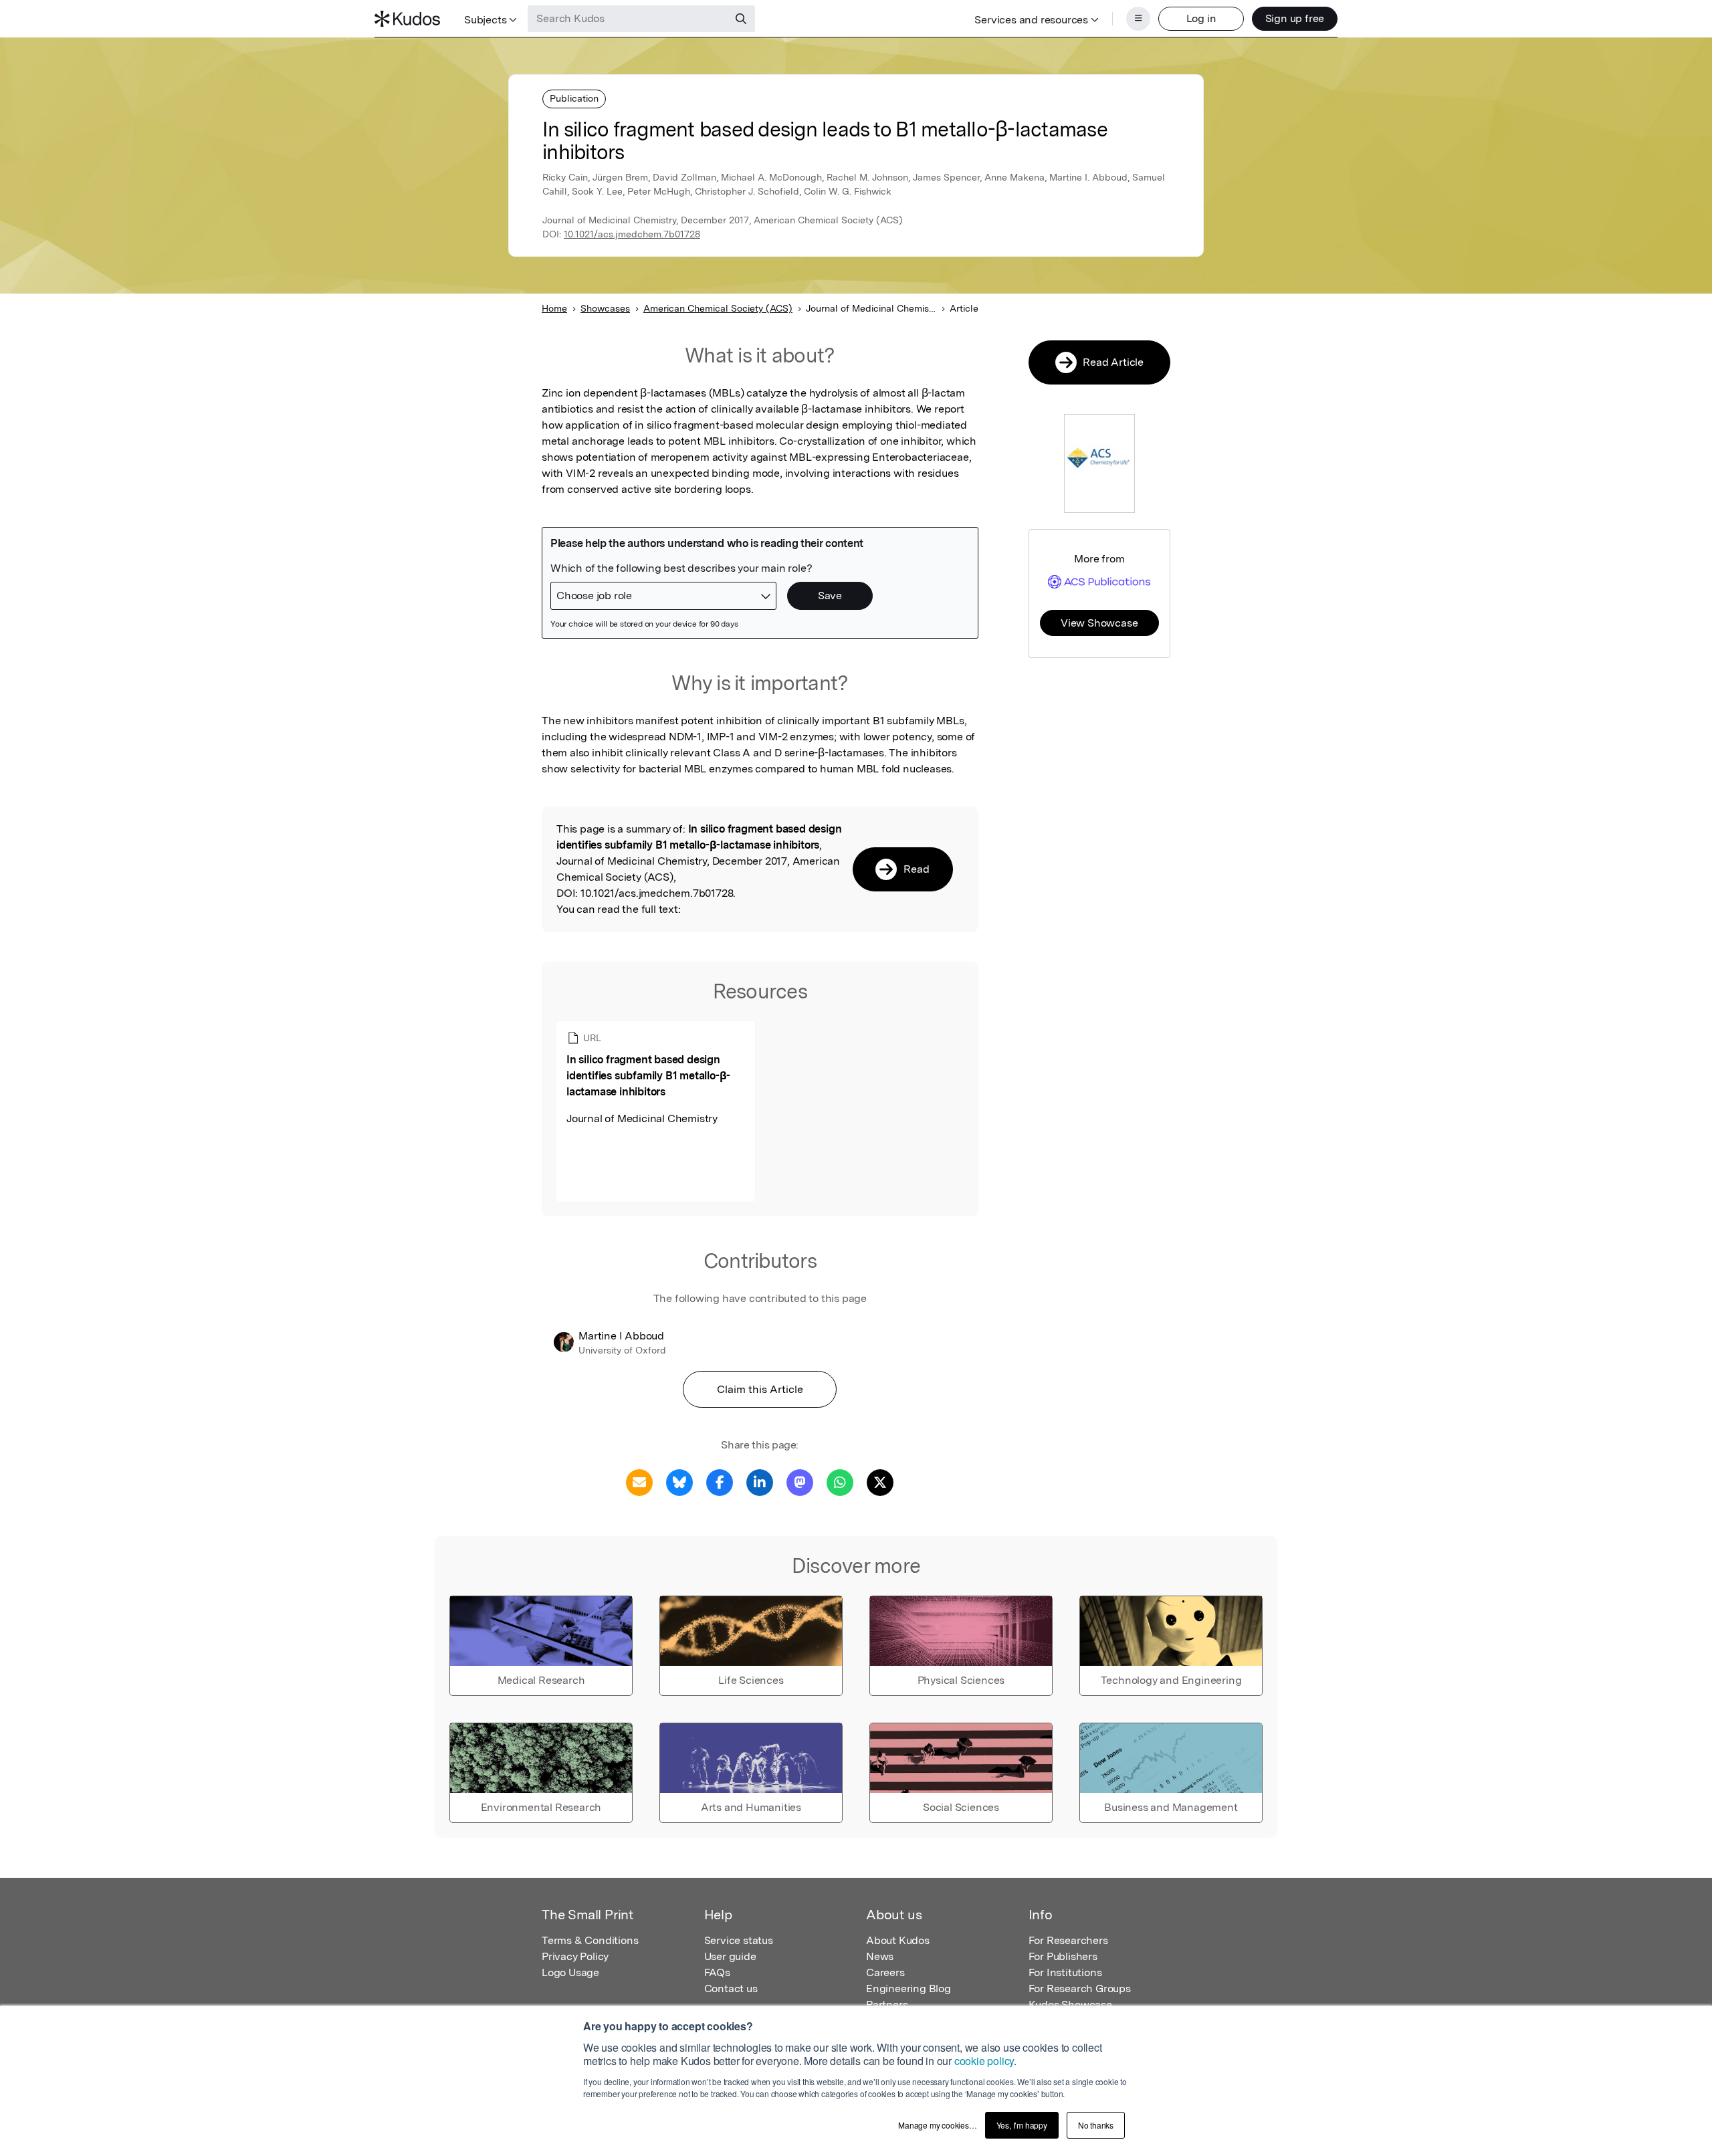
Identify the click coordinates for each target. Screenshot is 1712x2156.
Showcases (605, 308)
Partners (887, 2005)
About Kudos (898, 1940)
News (880, 1956)
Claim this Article (760, 1389)
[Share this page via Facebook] (720, 1482)
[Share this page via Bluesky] (679, 1482)
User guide (730, 1956)
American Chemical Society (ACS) (718, 308)
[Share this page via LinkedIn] (760, 1482)
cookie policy (984, 2061)
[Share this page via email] (639, 1482)
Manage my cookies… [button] (937, 2125)
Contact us (731, 1988)
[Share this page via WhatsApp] (840, 1482)
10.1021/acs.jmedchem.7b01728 (632, 234)
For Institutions (1065, 1972)
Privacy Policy (575, 1956)
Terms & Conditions (590, 1940)
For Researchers (1068, 1940)
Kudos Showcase (1070, 2005)
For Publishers (1063, 1956)
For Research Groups (1080, 1988)
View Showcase (1099, 623)
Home (554, 308)
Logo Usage (570, 1972)
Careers (885, 1972)
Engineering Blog (908, 1988)
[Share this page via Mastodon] (800, 1482)
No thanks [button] (1096, 2125)
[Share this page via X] (880, 1482)
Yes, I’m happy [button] (1022, 2125)
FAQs (717, 1972)
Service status (739, 1940)
